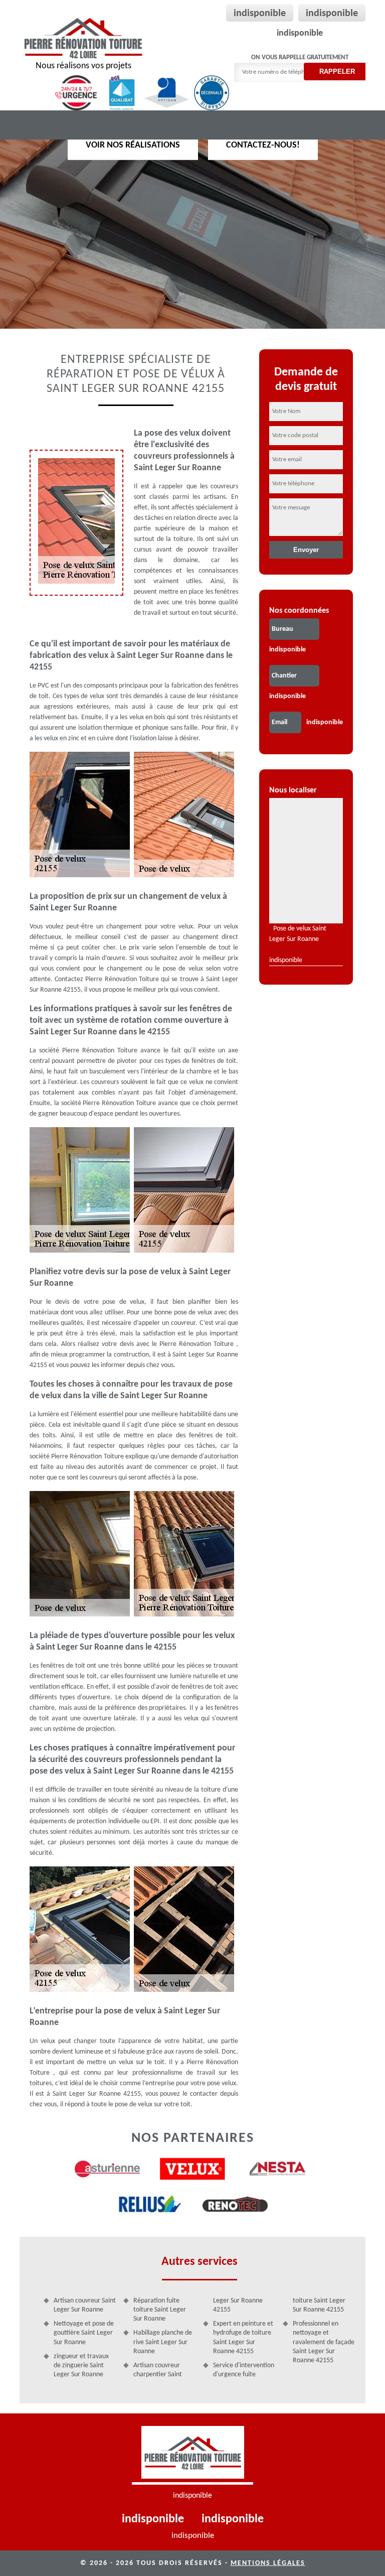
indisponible (260, 14)
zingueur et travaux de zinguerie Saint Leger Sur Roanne (81, 2365)
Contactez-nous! (263, 145)
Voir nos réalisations (133, 145)
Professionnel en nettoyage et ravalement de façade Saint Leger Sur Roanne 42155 (324, 2342)
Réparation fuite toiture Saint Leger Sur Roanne (160, 2310)
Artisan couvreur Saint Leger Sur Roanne (85, 2305)
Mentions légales (268, 2563)
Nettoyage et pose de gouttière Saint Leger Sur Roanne (84, 2333)
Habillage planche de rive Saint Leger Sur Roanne (163, 2342)
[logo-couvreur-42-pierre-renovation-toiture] (192, 2455)
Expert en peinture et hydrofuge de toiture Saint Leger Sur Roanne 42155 (243, 2338)
